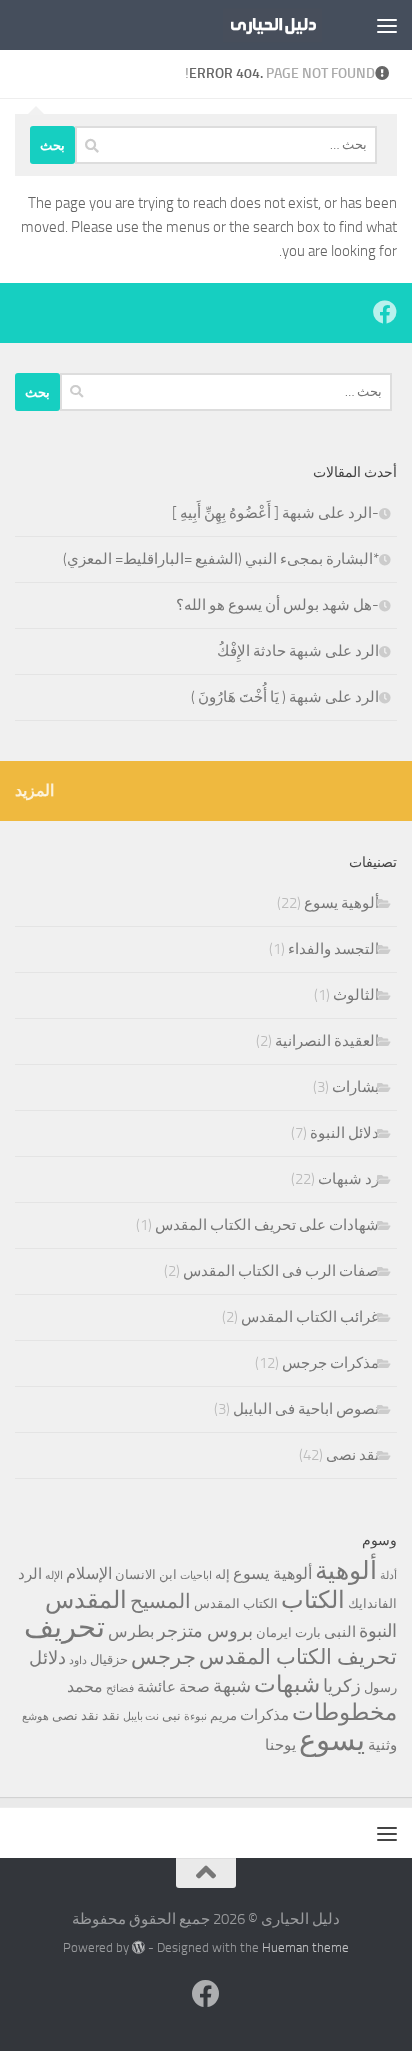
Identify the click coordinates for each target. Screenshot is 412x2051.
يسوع (332, 1740)
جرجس (163, 1656)
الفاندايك (372, 1603)
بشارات (355, 1087)
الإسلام (89, 1573)
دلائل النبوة (344, 1133)
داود (78, 1660)
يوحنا (280, 1745)
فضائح (120, 1688)
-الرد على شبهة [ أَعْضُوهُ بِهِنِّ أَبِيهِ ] (275, 513)
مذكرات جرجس (330, 1363)
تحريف (64, 1627)
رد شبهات (348, 1179)
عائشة (156, 1687)
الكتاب (313, 1600)
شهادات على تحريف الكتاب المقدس (267, 1225)
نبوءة (195, 1716)
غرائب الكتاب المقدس (310, 1317)
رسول (380, 1687)
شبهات (287, 1684)
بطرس (131, 1631)
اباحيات (196, 1575)
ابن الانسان (146, 1574)
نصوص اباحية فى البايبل (306, 1409)
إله (222, 1574)
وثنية (382, 1745)
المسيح (160, 1601)
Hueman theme (305, 1947)
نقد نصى (352, 1455)
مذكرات (264, 1715)
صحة (194, 1687)
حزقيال (109, 1659)
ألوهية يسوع (341, 903)
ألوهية (346, 1570)
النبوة (378, 1631)
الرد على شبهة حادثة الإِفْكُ (298, 651)
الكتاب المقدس (236, 1603)
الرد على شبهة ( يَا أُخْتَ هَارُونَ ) (285, 697)
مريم (223, 1715)
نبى (171, 1715)
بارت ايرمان (288, 1632)
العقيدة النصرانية (327, 1041)
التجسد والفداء (333, 949)
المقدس (86, 1600)
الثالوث (356, 995)
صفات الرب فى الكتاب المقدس (281, 1271)
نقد (111, 1715)
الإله (54, 1575)
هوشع (35, 1716)
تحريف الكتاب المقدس (298, 1657)
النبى (340, 1632)
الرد (30, 1574)
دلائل (47, 1658)
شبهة (232, 1686)
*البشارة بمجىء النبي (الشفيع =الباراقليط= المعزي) (221, 559)
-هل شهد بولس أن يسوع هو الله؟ (277, 605)
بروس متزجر (205, 1631)
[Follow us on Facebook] (385, 312)
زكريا (342, 1686)
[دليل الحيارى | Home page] (255, 25)
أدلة (388, 1575)
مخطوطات (344, 1712)
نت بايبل (141, 1716)
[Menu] (387, 25)
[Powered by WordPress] (138, 1947)
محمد (85, 1686)
